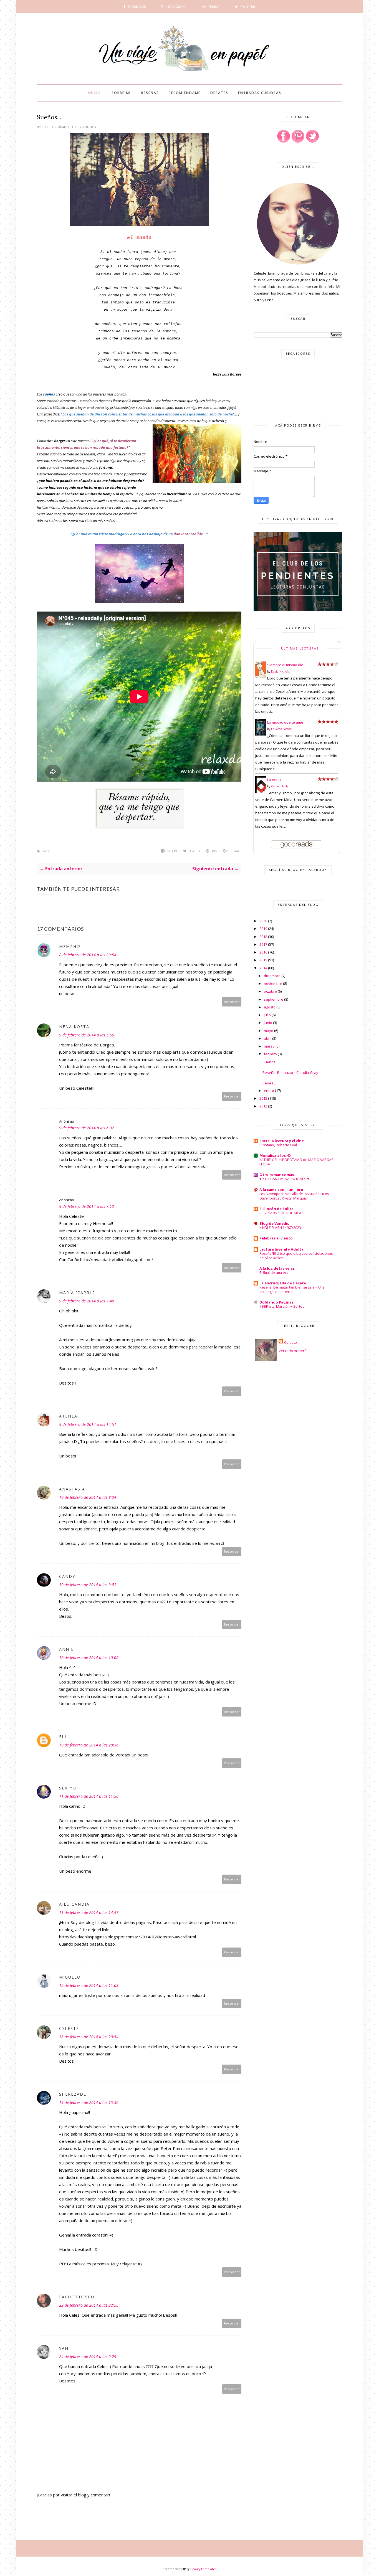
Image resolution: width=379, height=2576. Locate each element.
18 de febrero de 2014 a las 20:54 (89, 2037)
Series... (269, 1083)
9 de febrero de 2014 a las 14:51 (88, 1424)
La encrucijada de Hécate (283, 1283)
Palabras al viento (276, 1238)
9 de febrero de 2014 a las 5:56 (87, 1035)
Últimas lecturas (300, 648)
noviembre (273, 983)
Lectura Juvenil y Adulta (281, 1249)
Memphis (70, 946)
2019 (263, 929)
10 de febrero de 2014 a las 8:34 (88, 1497)
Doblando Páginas (276, 1302)
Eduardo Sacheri (282, 729)
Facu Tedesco (77, 2297)
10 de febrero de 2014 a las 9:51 (88, 1585)
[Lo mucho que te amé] (261, 734)
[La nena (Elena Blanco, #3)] (261, 792)
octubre (270, 991)
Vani (65, 2348)
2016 (263, 952)
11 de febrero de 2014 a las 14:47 (89, 1912)
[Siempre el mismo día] (261, 677)
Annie (66, 1649)
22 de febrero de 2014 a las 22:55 (89, 2305)
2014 (263, 968)
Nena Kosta (74, 1027)
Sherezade (73, 2094)
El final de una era (274, 1273)
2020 (263, 921)
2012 (263, 1106)
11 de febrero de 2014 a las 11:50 (89, 1796)
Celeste (48, 127)
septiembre (274, 999)
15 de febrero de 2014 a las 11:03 (89, 1985)
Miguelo (70, 1977)
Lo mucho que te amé (285, 722)
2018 (263, 937)
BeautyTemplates (203, 2569)
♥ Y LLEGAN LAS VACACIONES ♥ (284, 1179)
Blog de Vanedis (274, 1223)
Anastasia (72, 1489)
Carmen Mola (280, 786)
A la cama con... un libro (281, 1190)
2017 (263, 944)
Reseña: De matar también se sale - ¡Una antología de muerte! (292, 1290)
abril (268, 1038)
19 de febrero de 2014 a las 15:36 (89, 2102)
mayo (269, 1031)
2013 (263, 1098)
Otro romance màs (277, 1175)
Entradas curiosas (260, 93)
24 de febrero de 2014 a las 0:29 (88, 2356)
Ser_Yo (68, 1788)
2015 (263, 960)
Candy (67, 1576)
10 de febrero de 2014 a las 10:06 (89, 1658)
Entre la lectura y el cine (282, 1141)
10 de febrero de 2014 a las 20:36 (89, 1745)
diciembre (272, 976)
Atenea (68, 1416)
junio (268, 1023)
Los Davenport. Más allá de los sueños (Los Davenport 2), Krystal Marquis (294, 1196)
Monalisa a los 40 (275, 1155)
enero (269, 1091)
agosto (270, 1007)
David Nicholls (280, 671)
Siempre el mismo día (285, 665)
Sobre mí (121, 93)
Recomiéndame (185, 93)
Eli (63, 1737)
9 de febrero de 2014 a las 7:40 (87, 1301)
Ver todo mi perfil (293, 1351)
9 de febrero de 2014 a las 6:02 (87, 1128)
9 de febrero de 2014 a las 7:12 (87, 1206)
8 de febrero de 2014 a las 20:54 (88, 955)
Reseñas (150, 93)
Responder (232, 1002)
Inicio (94, 93)
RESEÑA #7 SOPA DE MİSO (281, 1213)
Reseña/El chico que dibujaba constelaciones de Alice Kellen (296, 1256)
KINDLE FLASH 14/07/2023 (280, 1228)
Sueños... (270, 1062)
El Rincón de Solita (276, 1209)
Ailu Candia (74, 1904)
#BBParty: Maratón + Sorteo (282, 1306)
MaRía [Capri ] (77, 1293)
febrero (270, 1054)
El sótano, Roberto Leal (278, 1145)
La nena (274, 780)
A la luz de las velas (277, 1268)
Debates (219, 93)
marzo (269, 1046)
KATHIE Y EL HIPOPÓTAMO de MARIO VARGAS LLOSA (296, 1162)
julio (267, 1015)
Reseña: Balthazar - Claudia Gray (290, 1073)
